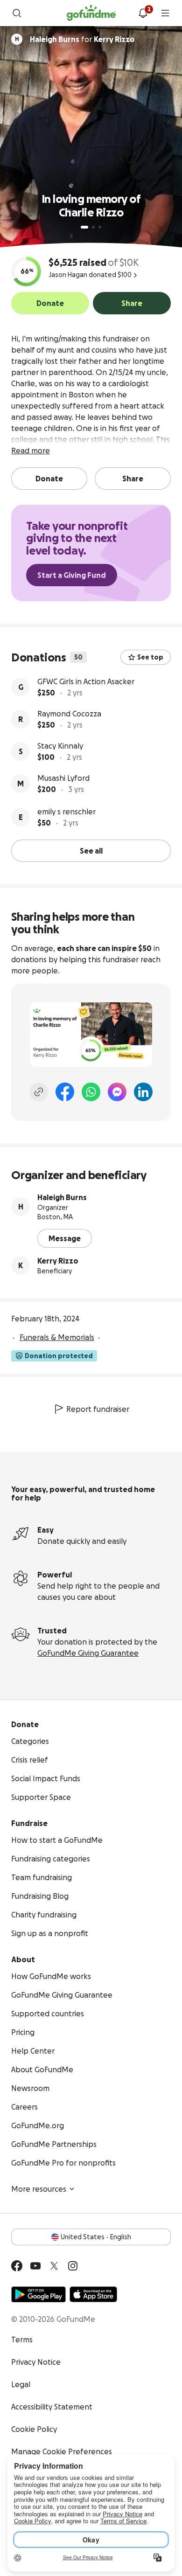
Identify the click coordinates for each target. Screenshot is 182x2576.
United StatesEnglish (96, 2237)
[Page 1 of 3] (84, 227)
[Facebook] (65, 1092)
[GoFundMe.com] (91, 13)
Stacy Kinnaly (60, 746)
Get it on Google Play (38, 2294)
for (82, 39)
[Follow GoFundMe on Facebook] (17, 2266)
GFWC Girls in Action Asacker (86, 681)
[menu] (165, 13)
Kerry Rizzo (58, 1261)
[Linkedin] (143, 1092)
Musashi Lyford (63, 778)
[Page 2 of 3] (93, 227)
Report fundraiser (98, 1409)
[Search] (17, 13)
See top (150, 657)
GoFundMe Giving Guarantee (88, 1653)
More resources (39, 2189)
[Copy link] (39, 1092)
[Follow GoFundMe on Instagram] (73, 2266)
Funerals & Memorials (57, 1337)
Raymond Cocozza (69, 714)
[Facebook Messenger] (117, 1092)
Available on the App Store (93, 2294)
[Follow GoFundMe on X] (54, 2266)
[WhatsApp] (91, 1092)
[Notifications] (143, 13)
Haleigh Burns (62, 1197)
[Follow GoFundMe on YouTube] (35, 2266)
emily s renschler (66, 812)
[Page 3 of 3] (100, 227)
